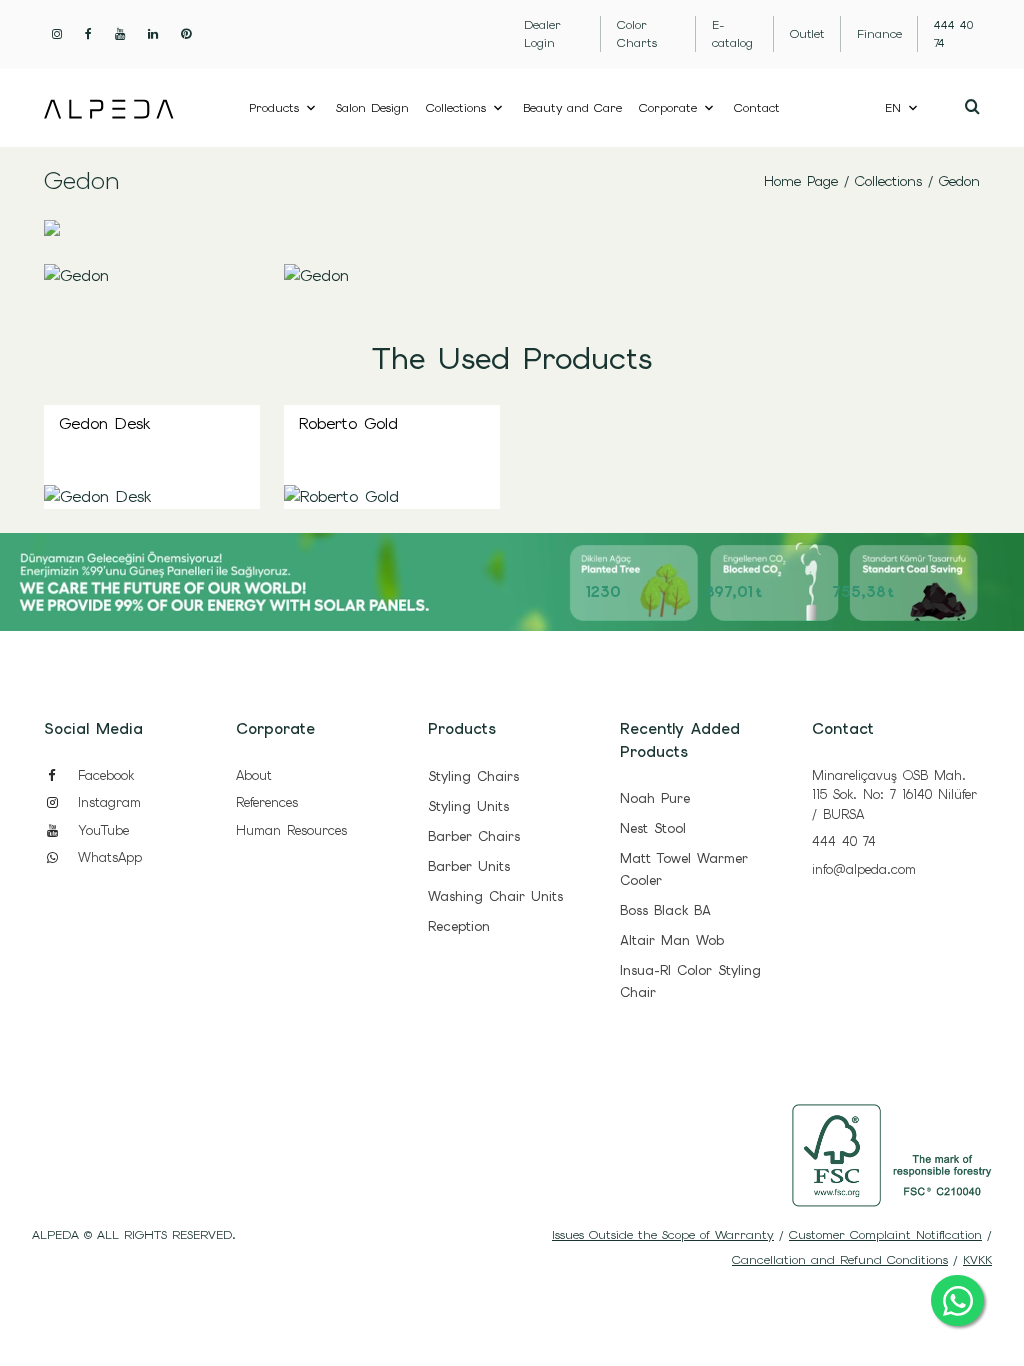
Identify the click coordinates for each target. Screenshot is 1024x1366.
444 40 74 (844, 841)
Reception (459, 926)
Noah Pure (655, 798)
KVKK (977, 1260)
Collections (456, 108)
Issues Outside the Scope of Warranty (663, 1235)
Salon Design (372, 108)
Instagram (106, 802)
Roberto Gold (348, 423)
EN (893, 108)
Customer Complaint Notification (885, 1235)
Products (274, 108)
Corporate (668, 108)
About (254, 775)
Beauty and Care (572, 108)
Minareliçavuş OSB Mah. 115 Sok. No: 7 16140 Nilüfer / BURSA (894, 795)
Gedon (959, 181)
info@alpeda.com (864, 869)
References (267, 802)
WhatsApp (107, 857)
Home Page (801, 181)
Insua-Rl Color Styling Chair (690, 981)
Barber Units (469, 866)
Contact (757, 108)
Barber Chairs (474, 836)
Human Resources (291, 830)
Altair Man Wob (672, 940)
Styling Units (468, 806)
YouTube (100, 830)
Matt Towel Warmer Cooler (684, 869)
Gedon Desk (104, 423)
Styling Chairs (473, 776)
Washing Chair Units (495, 896)
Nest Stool (653, 828)
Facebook (103, 775)
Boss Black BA (665, 910)
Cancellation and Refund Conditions (840, 1260)
